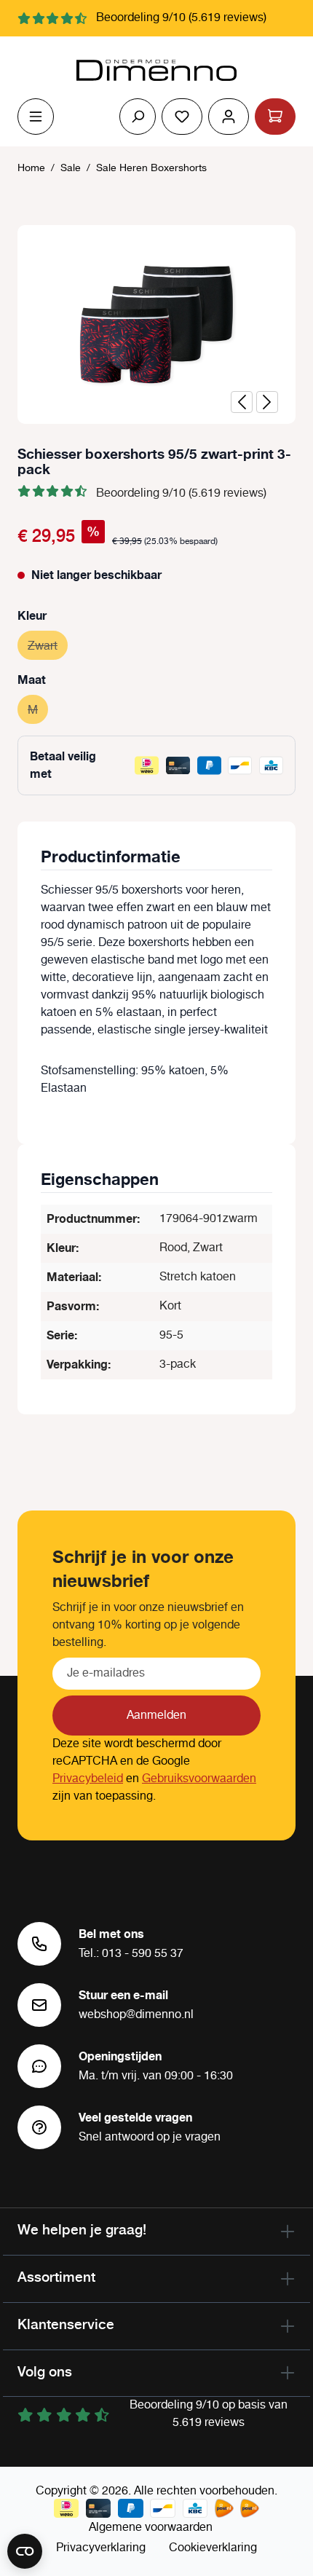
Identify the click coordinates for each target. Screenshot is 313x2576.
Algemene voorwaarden (151, 2528)
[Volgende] (267, 402)
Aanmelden (156, 1716)
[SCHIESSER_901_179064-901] (156, 324)
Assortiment (56, 2277)
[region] (156, 324)
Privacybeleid (88, 1779)
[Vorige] (242, 402)
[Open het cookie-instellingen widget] (25, 2551)
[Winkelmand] (275, 117)
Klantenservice (66, 2324)
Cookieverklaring (213, 2548)
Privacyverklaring (101, 2548)
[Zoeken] (138, 117)
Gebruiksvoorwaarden (199, 1779)
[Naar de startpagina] (156, 71)
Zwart (48, 646)
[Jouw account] (229, 117)
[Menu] (36, 117)
